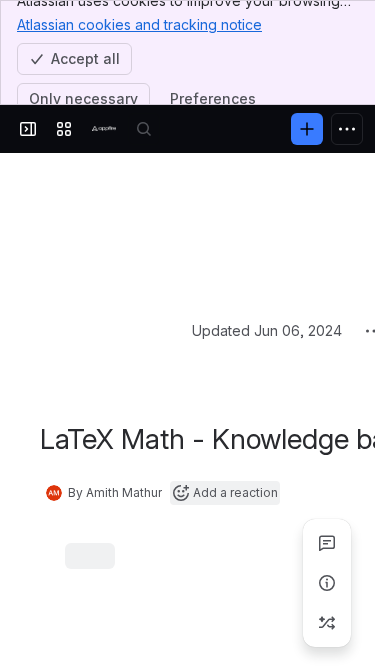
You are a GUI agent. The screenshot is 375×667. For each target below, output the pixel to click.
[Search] (144, 129)
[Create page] (327, 623)
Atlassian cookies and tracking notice (139, 24)
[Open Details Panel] (327, 583)
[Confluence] (104, 129)
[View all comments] (327, 543)
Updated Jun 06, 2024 (267, 180)
